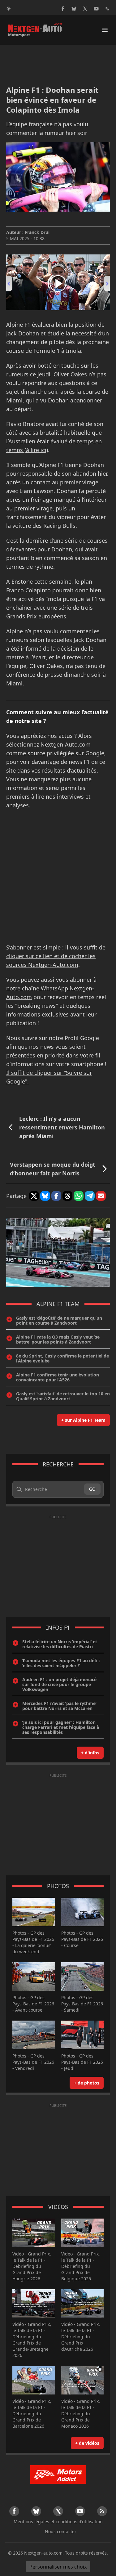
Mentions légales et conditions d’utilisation (58, 2522)
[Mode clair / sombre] (9, 9)
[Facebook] (63, 9)
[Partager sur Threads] (67, 1196)
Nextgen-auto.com (43, 2553)
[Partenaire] (58, 2475)
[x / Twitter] (85, 9)
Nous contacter (61, 2531)
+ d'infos (90, 1753)
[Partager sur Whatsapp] (79, 1196)
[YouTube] (96, 9)
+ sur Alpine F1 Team (83, 1420)
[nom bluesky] (74, 9)
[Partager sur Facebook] (56, 1196)
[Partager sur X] (34, 1196)
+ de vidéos (87, 2443)
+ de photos (87, 2083)
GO (92, 1489)
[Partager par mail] (101, 1196)
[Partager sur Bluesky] (45, 1196)
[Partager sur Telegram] (90, 1196)
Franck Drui (37, 232)
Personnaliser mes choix (58, 2567)
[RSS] (107, 9)
